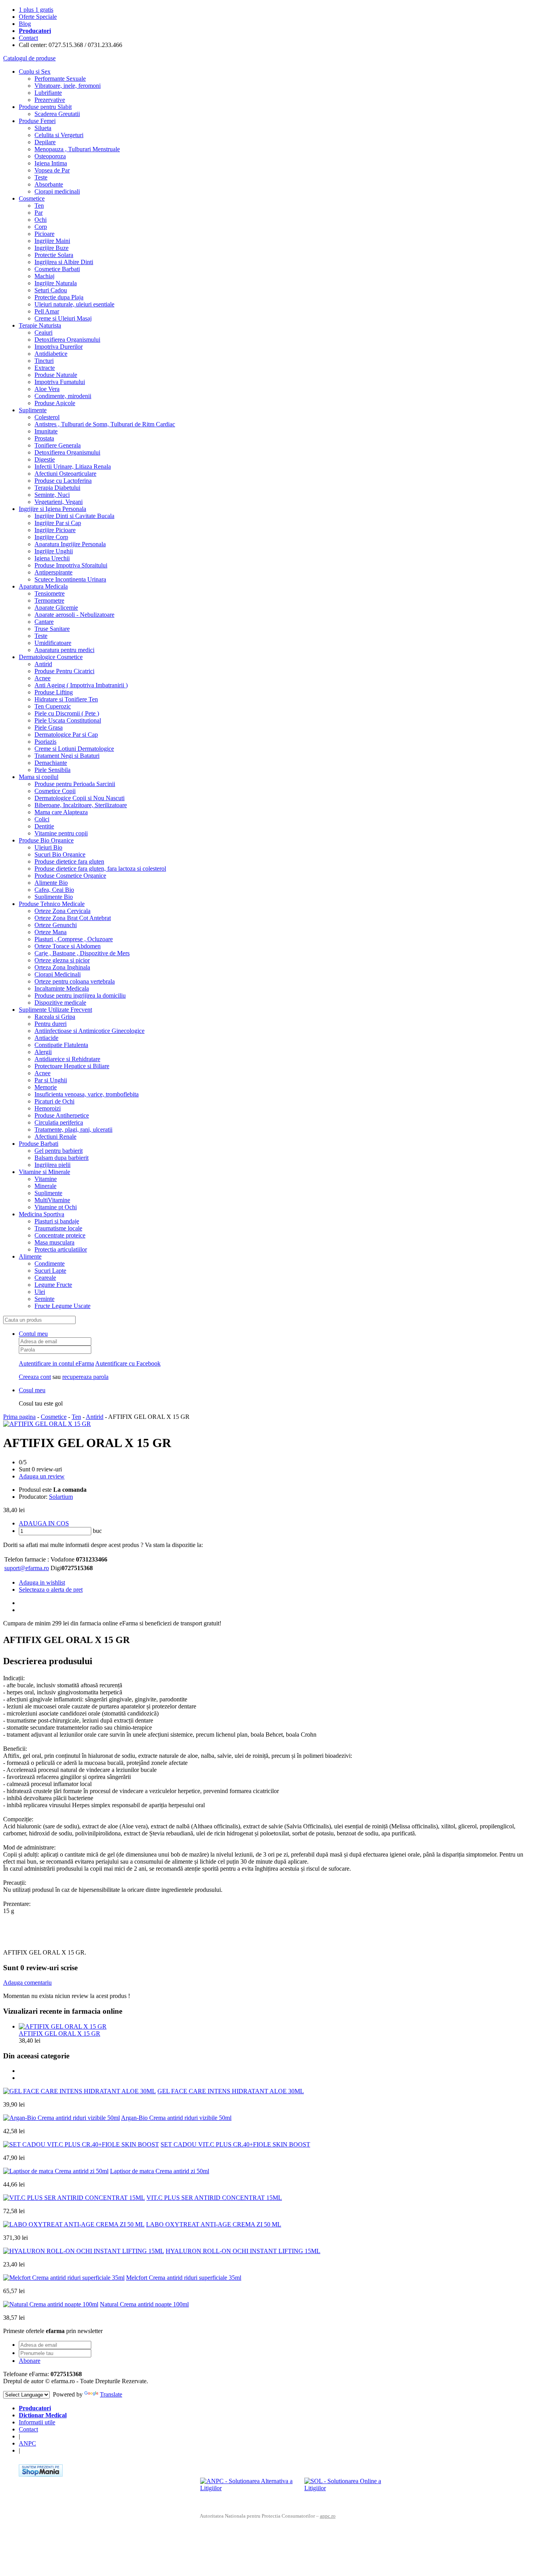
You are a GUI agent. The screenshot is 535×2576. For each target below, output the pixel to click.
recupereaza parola (85, 1377)
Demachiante (51, 763)
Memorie (46, 1087)
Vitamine (46, 1179)
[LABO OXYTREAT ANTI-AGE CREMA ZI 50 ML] (74, 2224)
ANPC (27, 2443)
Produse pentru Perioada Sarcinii (75, 784)
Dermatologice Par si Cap (66, 735)
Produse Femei (37, 121)
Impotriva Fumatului (60, 382)
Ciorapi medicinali (57, 191)
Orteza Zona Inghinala (62, 967)
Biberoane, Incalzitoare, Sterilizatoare (81, 805)
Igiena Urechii (52, 558)
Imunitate (46, 431)
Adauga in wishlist (42, 1582)
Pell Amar (47, 311)
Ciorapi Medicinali (58, 974)
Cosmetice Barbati (57, 269)
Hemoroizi (48, 1108)
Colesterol (47, 417)
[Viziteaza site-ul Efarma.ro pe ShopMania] (41, 2474)
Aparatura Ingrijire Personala (70, 544)
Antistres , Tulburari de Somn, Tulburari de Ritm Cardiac (105, 424)
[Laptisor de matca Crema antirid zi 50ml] (56, 2171)
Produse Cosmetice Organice (70, 876)
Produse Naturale (56, 375)
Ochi (41, 220)
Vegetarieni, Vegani (59, 502)
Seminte (44, 1299)
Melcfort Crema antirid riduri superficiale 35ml (184, 2278)
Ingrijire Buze (52, 248)
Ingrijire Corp (51, 537)
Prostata (44, 438)
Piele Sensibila (52, 770)
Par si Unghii (51, 1080)
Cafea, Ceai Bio (54, 890)
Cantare (44, 622)
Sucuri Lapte (50, 1271)
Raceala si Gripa (55, 1017)
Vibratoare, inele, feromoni (68, 86)
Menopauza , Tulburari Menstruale (77, 149)
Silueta (43, 128)
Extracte (45, 368)
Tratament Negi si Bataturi (67, 756)
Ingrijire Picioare (55, 530)
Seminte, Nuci (52, 495)
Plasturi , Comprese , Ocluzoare (74, 939)
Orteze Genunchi (56, 925)
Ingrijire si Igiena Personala (52, 509)
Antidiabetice (51, 354)
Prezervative (50, 100)
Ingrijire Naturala (56, 283)
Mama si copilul (39, 777)
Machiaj (44, 276)
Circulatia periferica (59, 1122)
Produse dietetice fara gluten (69, 861)
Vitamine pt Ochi (56, 1207)
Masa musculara (54, 1242)
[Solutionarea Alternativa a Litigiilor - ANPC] (249, 2489)
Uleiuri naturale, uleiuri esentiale (74, 304)
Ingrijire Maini (52, 241)
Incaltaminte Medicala (62, 988)
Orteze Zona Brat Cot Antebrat (73, 918)
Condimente (50, 1264)
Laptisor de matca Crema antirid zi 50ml (160, 2171)
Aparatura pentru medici (64, 650)
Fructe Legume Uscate (62, 1306)
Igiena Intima (51, 163)
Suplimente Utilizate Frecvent (55, 1010)
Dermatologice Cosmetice (51, 657)
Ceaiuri (43, 332)
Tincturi (44, 361)
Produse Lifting (54, 692)
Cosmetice (32, 198)
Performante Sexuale (60, 79)
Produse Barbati (39, 1144)
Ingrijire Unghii (54, 551)
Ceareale (45, 1278)
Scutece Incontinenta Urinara (70, 579)
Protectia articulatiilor (61, 1249)
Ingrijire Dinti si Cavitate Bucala (74, 516)
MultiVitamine (52, 1200)
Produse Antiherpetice (62, 1115)
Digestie (45, 459)
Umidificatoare (53, 643)
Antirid (43, 664)
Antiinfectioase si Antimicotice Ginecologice (89, 1031)
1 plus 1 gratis (36, 10)
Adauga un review (42, 1476)
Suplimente (33, 410)
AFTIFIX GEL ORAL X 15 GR (60, 2033)
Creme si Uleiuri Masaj (63, 318)
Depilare (45, 142)
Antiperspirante (53, 572)
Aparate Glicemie (56, 608)
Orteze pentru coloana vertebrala (75, 981)
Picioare (44, 234)
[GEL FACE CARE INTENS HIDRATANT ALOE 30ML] (80, 2091)
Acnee (42, 678)
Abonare (30, 2361)
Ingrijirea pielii (52, 1165)
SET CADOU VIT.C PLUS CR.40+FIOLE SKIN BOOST (235, 2144)
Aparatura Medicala (43, 586)
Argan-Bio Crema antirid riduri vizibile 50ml (176, 2118)
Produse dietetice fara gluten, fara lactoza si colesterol (100, 869)
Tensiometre (50, 593)
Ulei (40, 1292)
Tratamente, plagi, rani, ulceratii (73, 1129)
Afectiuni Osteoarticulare (65, 474)
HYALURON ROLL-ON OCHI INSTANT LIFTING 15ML (243, 2251)
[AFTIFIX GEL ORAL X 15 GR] (47, 1424)
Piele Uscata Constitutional (68, 720)
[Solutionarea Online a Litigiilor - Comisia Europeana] (353, 2489)
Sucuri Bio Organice (60, 854)
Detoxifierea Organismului (67, 340)
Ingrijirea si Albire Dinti (64, 262)
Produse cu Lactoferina (63, 481)
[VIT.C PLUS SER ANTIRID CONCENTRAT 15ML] (74, 2198)
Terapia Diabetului (57, 488)
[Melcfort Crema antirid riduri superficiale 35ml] (64, 2278)
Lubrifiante (48, 93)
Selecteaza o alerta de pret (51, 1590)
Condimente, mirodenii (63, 396)
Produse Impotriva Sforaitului (71, 565)
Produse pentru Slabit (45, 107)
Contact (28, 38)
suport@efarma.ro (27, 1568)
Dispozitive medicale (60, 1003)
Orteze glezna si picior (62, 960)
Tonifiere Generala (58, 445)
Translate (111, 2394)
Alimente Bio (51, 883)
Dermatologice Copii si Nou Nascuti (80, 798)
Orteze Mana (51, 932)
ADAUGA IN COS (44, 1523)
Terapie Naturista (40, 325)
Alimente (30, 1256)
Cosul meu (32, 1390)
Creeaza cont (35, 1377)
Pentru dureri (51, 1024)
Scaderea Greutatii (57, 114)
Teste (41, 177)
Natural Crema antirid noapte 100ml (144, 2304)
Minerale (45, 1186)
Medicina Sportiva (42, 1214)
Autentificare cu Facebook (128, 1363)
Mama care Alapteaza (61, 812)
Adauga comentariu (27, 1983)
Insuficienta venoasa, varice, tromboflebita (87, 1094)
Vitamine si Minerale (44, 1172)
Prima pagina (19, 1417)
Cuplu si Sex (35, 72)
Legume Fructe (53, 1285)
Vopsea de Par (52, 170)
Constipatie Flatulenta (61, 1045)
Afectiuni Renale (55, 1137)
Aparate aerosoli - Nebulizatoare (74, 615)
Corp (41, 227)
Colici (42, 819)
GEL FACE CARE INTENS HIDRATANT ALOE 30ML (231, 2091)
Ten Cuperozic (53, 706)
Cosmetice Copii (55, 791)
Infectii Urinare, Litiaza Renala (73, 466)
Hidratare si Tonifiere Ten (66, 699)
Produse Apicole (55, 403)
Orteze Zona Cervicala (62, 911)
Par (39, 213)
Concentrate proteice (60, 1235)
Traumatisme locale (58, 1228)
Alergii (43, 1052)
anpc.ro (328, 2516)
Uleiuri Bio (48, 847)
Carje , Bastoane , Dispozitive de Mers (82, 953)
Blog (25, 24)
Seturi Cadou (51, 290)
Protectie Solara (54, 255)
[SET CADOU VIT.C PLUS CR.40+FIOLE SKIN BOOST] (81, 2144)
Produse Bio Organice (46, 840)
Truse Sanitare (52, 629)
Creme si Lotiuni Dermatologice (74, 749)
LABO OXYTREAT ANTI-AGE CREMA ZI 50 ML (214, 2224)
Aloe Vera (47, 389)
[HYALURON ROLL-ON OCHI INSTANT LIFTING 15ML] (84, 2251)
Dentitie (44, 826)
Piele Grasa (49, 727)
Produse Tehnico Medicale (52, 904)
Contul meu (33, 1334)
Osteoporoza (50, 156)
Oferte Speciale (38, 17)
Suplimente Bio (54, 897)
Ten (39, 206)
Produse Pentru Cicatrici (64, 671)
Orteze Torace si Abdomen (68, 946)
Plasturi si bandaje (57, 1221)
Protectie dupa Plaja (59, 297)
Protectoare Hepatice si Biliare (72, 1066)
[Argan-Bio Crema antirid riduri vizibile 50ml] (61, 2118)
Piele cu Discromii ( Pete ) (67, 713)
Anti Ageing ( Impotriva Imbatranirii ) (81, 685)
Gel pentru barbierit (59, 1151)
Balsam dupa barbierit (61, 1158)
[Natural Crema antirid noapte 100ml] (51, 2304)
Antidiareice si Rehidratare (67, 1059)
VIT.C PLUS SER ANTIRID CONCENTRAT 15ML (214, 2198)
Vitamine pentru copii (61, 833)
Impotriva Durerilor (59, 347)
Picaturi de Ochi (54, 1101)
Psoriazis (45, 742)
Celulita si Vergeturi (59, 135)
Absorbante (49, 184)
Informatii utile (37, 2422)
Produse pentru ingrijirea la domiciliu (80, 995)
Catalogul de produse (29, 58)
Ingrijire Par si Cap (58, 523)
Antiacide (46, 1038)
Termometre (49, 601)
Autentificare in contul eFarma (56, 1363)
